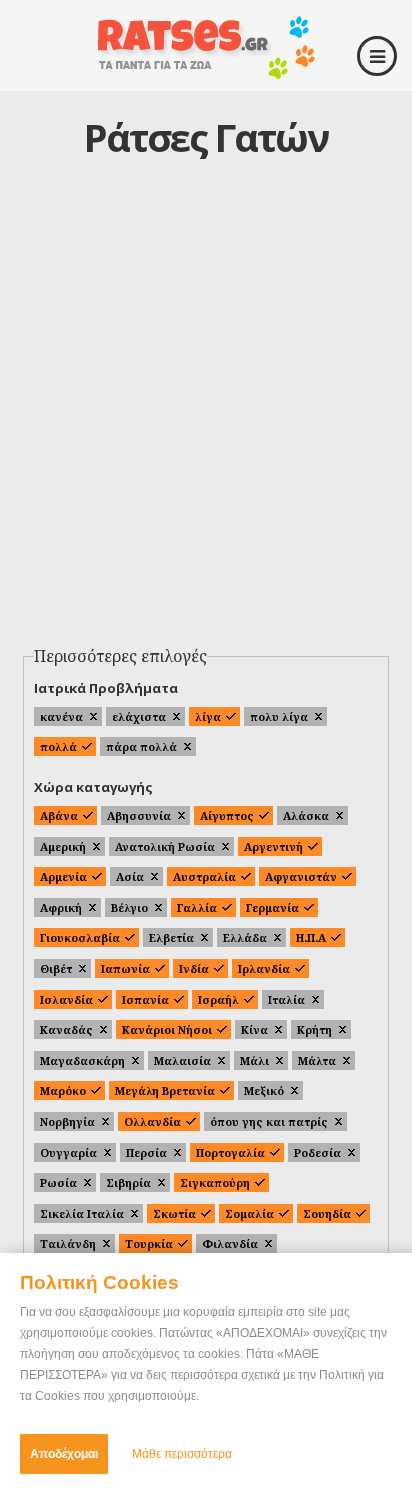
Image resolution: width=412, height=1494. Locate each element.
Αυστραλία (204, 876)
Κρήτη (314, 1029)
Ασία (130, 876)
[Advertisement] (206, 422)
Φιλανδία (230, 1243)
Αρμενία (63, 876)
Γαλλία (197, 907)
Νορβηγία (67, 1121)
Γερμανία (272, 907)
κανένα (61, 716)
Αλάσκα (306, 815)
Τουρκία (149, 1243)
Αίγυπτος (227, 815)
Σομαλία (249, 1213)
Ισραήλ (218, 999)
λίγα (208, 716)
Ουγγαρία (68, 1152)
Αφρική (61, 907)
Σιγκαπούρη (215, 1182)
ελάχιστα (139, 716)
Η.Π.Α (311, 937)
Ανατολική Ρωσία (165, 846)
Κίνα (254, 1029)
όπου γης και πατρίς (269, 1121)
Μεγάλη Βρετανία (165, 1090)
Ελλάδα (245, 937)
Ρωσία (58, 1182)
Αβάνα (59, 815)
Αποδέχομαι (64, 1454)
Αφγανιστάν (301, 876)
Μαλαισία (182, 1060)
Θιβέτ (56, 968)
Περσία (146, 1152)
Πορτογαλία (230, 1152)
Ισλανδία (66, 999)
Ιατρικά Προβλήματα (106, 688)
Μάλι (254, 1060)
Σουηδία (327, 1213)
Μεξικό (264, 1090)
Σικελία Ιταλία (82, 1213)
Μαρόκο (63, 1090)
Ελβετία (171, 937)
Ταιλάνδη (68, 1243)
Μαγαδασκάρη (82, 1060)
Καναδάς (66, 1029)
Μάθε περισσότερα (182, 1454)
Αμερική (63, 846)
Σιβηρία (128, 1182)
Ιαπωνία (125, 968)
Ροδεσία (317, 1152)
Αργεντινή (273, 846)
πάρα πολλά (141, 746)
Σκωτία (174, 1213)
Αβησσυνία (139, 815)
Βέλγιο (129, 907)
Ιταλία (286, 999)
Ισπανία (145, 999)
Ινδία (194, 968)
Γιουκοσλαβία (80, 937)
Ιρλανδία (264, 968)
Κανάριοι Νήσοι (167, 1029)
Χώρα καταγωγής (93, 787)
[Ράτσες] (206, 71)
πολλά (58, 746)
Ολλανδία (152, 1121)
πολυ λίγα (279, 716)
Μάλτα (317, 1060)
